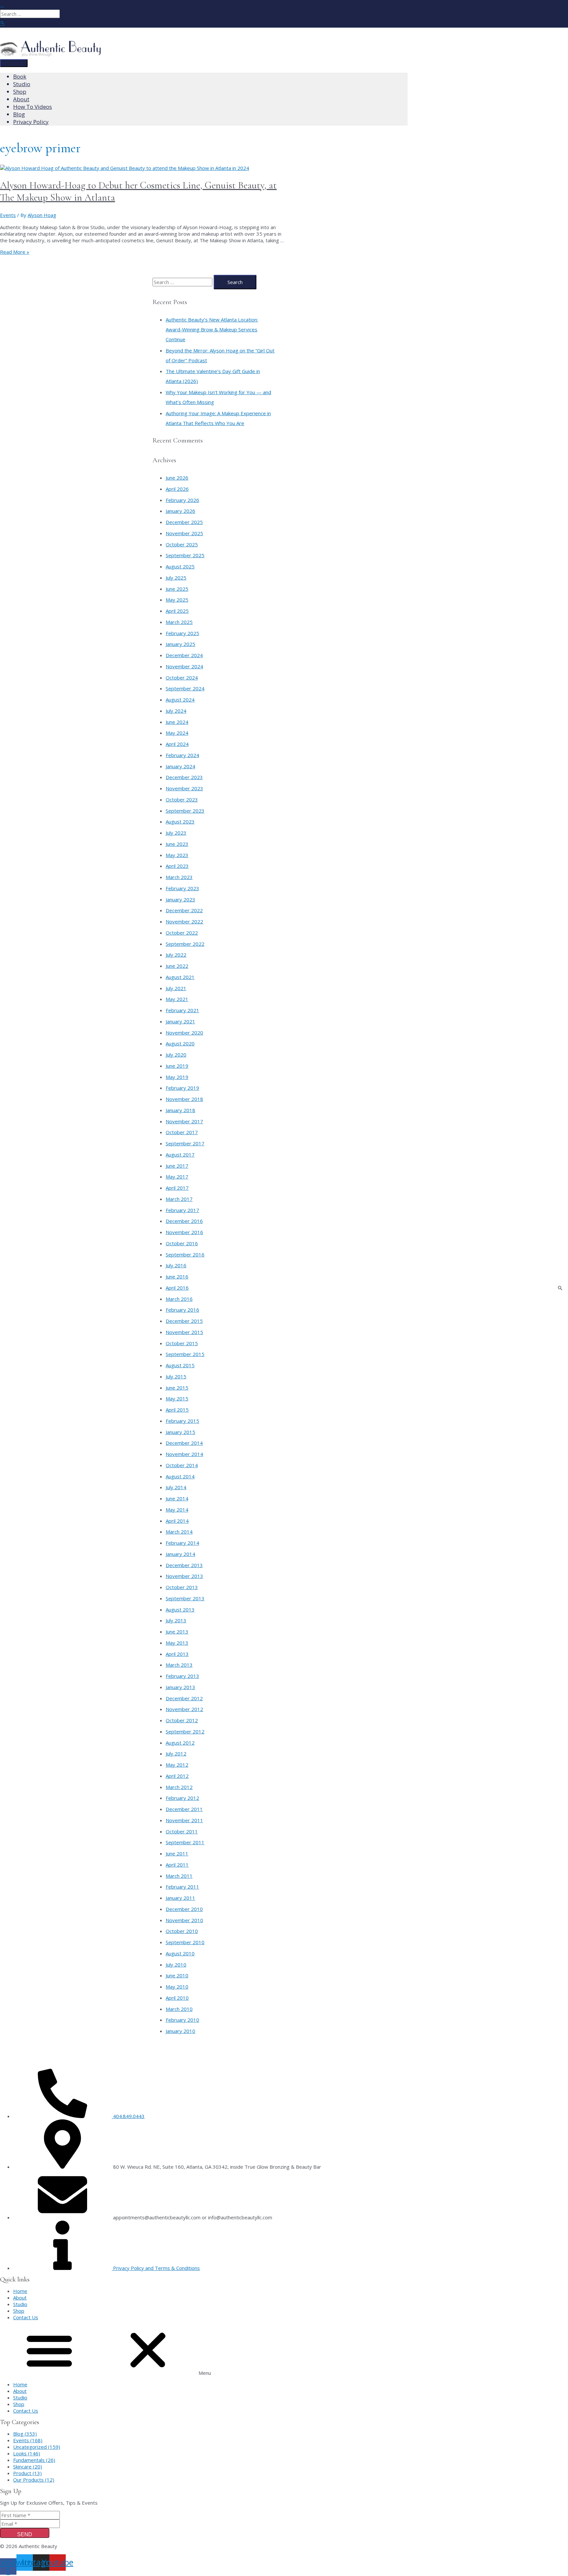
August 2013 (180, 1610)
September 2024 (185, 688)
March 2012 (179, 1787)
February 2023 (182, 888)
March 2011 (179, 1876)
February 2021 (182, 1010)
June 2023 (177, 844)
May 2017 (177, 1177)
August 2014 (180, 1476)
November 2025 (184, 533)
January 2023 (180, 899)
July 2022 (176, 955)
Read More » (15, 252)
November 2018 (184, 1099)
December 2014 (184, 1443)
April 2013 (177, 1654)
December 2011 (184, 1809)
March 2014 (179, 1532)
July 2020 (176, 1055)
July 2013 (176, 1620)
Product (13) (27, 2473)
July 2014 (176, 1487)
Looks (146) (27, 2453)
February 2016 (182, 1310)
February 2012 (182, 1798)
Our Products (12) (34, 2480)
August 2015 (180, 1365)
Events (8, 215)
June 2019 (177, 1066)
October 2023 (182, 799)
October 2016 (182, 1243)
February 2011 (182, 1887)
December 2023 (184, 777)
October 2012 (182, 1720)
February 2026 (182, 500)
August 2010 (180, 1953)
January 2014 (180, 1554)
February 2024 (182, 755)
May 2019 (177, 1077)
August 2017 (180, 1155)
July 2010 (176, 1965)
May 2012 (177, 1765)
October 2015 (182, 1343)
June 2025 (177, 589)
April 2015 (177, 1410)
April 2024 (177, 744)
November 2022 (184, 921)
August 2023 (180, 822)
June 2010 (177, 1975)
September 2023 (185, 811)
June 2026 (177, 478)
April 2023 (177, 866)
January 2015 (180, 1432)
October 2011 (182, 1831)
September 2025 (185, 555)
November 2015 (184, 1332)
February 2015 (182, 1421)
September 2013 (185, 1598)
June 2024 (177, 722)
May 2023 (177, 855)
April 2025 (177, 611)
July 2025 (176, 578)
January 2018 (180, 1110)
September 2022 (185, 944)
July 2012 (176, 1753)
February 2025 (182, 633)
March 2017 (179, 1199)
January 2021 (180, 1021)
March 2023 (179, 877)
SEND (25, 2534)
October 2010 (182, 1931)
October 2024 (182, 678)
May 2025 (177, 600)
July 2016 (176, 1265)
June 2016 (177, 1276)
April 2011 (177, 1865)
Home (20, 2291)
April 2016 (177, 1288)
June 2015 (177, 1388)
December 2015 (184, 1321)
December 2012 (184, 1698)
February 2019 (182, 1088)
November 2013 (184, 1576)
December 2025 (184, 522)
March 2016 (179, 1299)
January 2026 (180, 511)
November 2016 (184, 1232)
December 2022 (184, 910)
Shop (19, 2311)
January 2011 (180, 1898)
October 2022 (182, 933)
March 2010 (179, 2009)
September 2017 (185, 1143)
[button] (284, 2351)
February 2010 (182, 2020)
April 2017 (177, 1188)
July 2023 (176, 833)
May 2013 (177, 1643)
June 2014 (177, 1498)
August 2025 (180, 566)
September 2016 (185, 1254)
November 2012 (184, 1709)
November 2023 (184, 788)
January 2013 (180, 1687)
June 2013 (177, 1632)
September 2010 (185, 1942)
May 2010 (177, 1987)
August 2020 (180, 1043)
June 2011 (177, 1853)
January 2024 (180, 766)
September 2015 (185, 1354)
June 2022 (177, 966)
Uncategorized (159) (37, 2447)
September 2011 (185, 1842)
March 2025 (179, 622)
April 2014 (177, 1521)
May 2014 (177, 1510)
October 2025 (182, 544)
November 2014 (184, 1454)
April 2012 (177, 1776)
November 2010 (184, 1920)
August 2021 (180, 977)
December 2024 (184, 655)
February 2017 (182, 1210)
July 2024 (176, 711)
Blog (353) (25, 2434)
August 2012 (180, 1743)
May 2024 (177, 733)
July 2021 (176, 988)
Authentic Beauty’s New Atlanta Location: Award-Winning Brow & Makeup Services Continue (212, 329)
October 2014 (182, 1465)
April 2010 (177, 1998)
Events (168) (28, 2440)
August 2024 (180, 700)
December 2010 (184, 1909)
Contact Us (26, 2317)
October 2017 (182, 1132)
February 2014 (182, 1543)
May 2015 (177, 1398)
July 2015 (176, 1376)
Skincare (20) (28, 2467)
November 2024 (184, 666)
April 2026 (177, 489)
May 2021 (177, 999)
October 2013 (182, 1587)
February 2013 (182, 1676)
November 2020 (184, 1033)
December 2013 (184, 1565)
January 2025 (180, 644)
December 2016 (184, 1221)
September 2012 (185, 1731)
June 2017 (177, 1166)
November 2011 (184, 1820)
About (20, 2298)
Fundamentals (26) (34, 2460)
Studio (20, 2304)
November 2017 (184, 1121)
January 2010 (180, 2031)
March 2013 (179, 1665)
